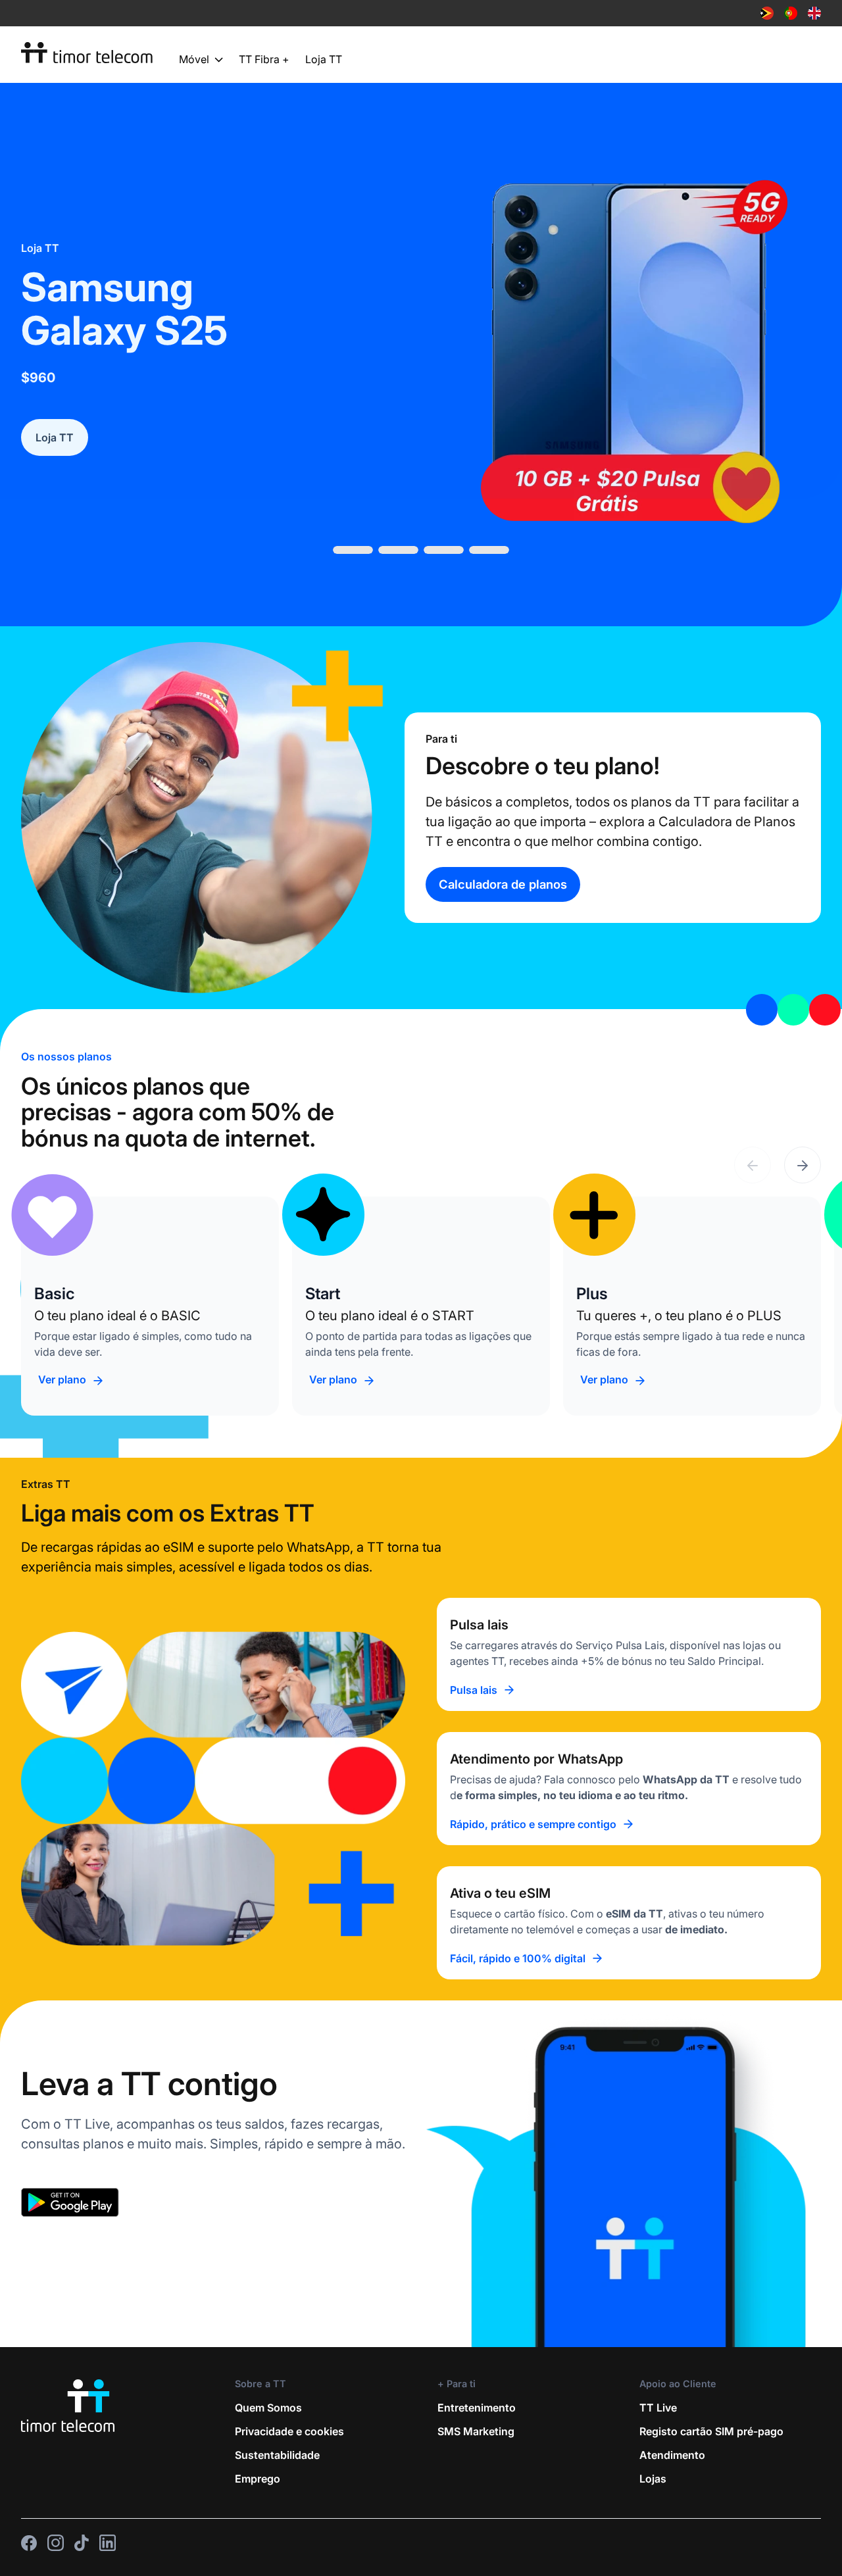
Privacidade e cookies (289, 2304)
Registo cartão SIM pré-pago (711, 2304)
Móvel (194, 60)
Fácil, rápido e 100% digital (518, 1831)
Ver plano (62, 1252)
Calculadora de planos (503, 756)
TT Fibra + (264, 59)
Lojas (653, 2351)
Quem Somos (268, 2280)
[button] (803, 1037)
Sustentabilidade (277, 2327)
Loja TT (324, 59)
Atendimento (672, 2327)
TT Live (658, 2280)
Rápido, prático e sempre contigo (533, 1697)
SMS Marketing (476, 2304)
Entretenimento (477, 2280)
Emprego (258, 2351)
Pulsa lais (474, 1562)
